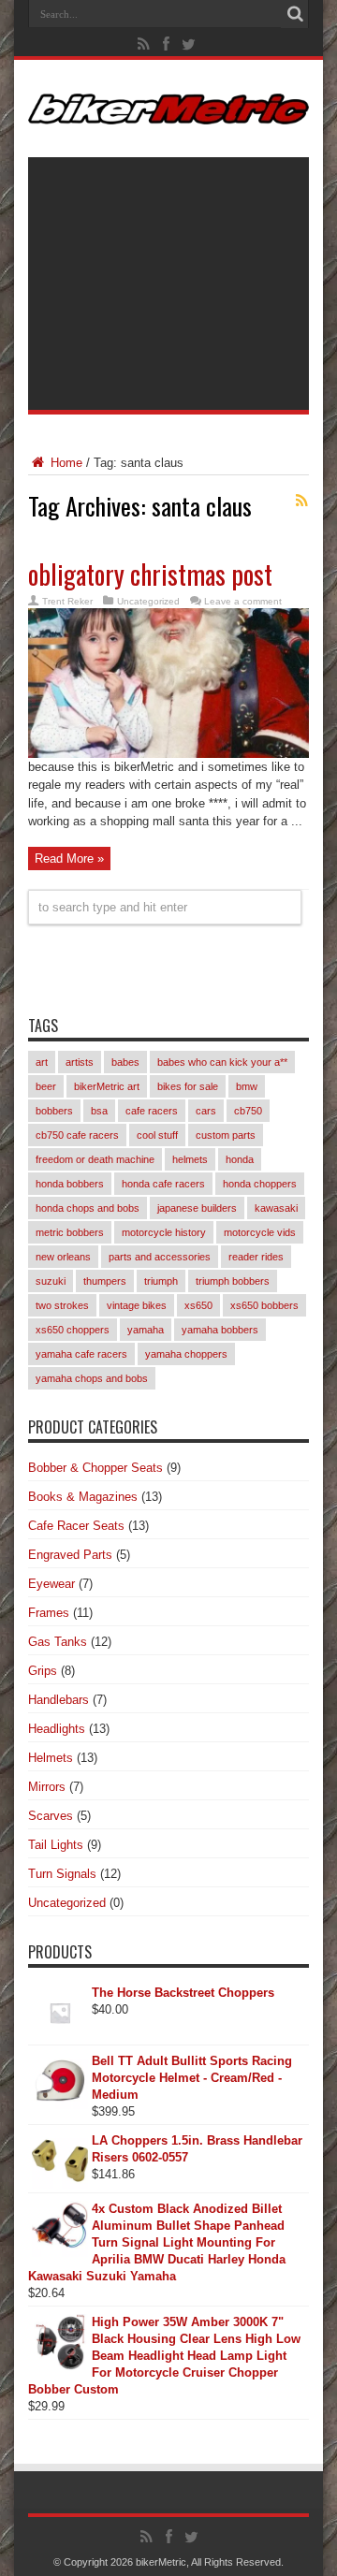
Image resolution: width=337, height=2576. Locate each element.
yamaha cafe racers (81, 1354)
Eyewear (51, 1584)
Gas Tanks (58, 1642)
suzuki (51, 1281)
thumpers (105, 1281)
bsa (99, 1111)
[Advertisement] (168, 284)
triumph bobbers (233, 1281)
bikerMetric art (107, 1086)
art (42, 1062)
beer (46, 1086)
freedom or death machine (95, 1159)
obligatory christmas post (150, 574)
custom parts (226, 1135)
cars (206, 1111)
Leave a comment (243, 601)
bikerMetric (161, 2562)
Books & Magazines (83, 1497)
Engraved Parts (70, 1555)
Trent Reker (67, 601)
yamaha (146, 1330)
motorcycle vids (260, 1232)
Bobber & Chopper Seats (95, 1468)
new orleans (63, 1257)
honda (240, 1159)
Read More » (69, 859)
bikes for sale (188, 1086)
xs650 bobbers (264, 1305)
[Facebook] (167, 44)
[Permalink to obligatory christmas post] (168, 754)
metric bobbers (70, 1232)
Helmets (51, 1758)
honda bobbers (70, 1184)
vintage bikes (137, 1305)
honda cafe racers (163, 1184)
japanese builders (197, 1208)
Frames (49, 1613)
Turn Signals (62, 1874)
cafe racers (152, 1111)
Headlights (57, 1729)
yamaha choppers (186, 1354)
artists (80, 1062)
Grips (43, 1671)
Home (65, 463)
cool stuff (157, 1135)
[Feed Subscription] (301, 501)
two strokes (62, 1305)
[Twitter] (189, 44)
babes (125, 1062)
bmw (247, 1086)
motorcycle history (164, 1232)
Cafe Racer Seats (76, 1526)
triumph (161, 1281)
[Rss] (144, 44)
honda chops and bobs (88, 1208)
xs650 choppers (73, 1330)
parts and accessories (160, 1257)
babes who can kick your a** (222, 1062)
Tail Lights (56, 1845)
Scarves (51, 1816)
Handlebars (59, 1700)
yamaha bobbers (220, 1330)
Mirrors (47, 1787)
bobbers (54, 1111)
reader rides (256, 1257)
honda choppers (260, 1184)
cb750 (248, 1111)
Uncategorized (148, 601)
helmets (190, 1159)
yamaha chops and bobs (92, 1378)
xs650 (198, 1305)
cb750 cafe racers (77, 1135)
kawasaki (276, 1208)
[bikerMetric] (168, 110)
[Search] (295, 14)
